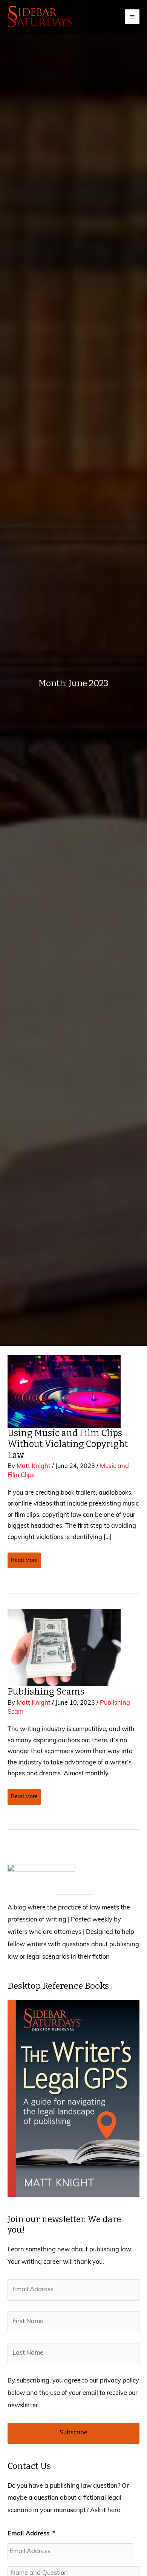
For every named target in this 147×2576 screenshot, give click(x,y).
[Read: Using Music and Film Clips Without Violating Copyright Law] (64, 1392)
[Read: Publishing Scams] (64, 1648)
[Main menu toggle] (132, 17)
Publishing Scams (47, 1692)
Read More (24, 1563)
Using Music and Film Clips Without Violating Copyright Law (68, 1444)
